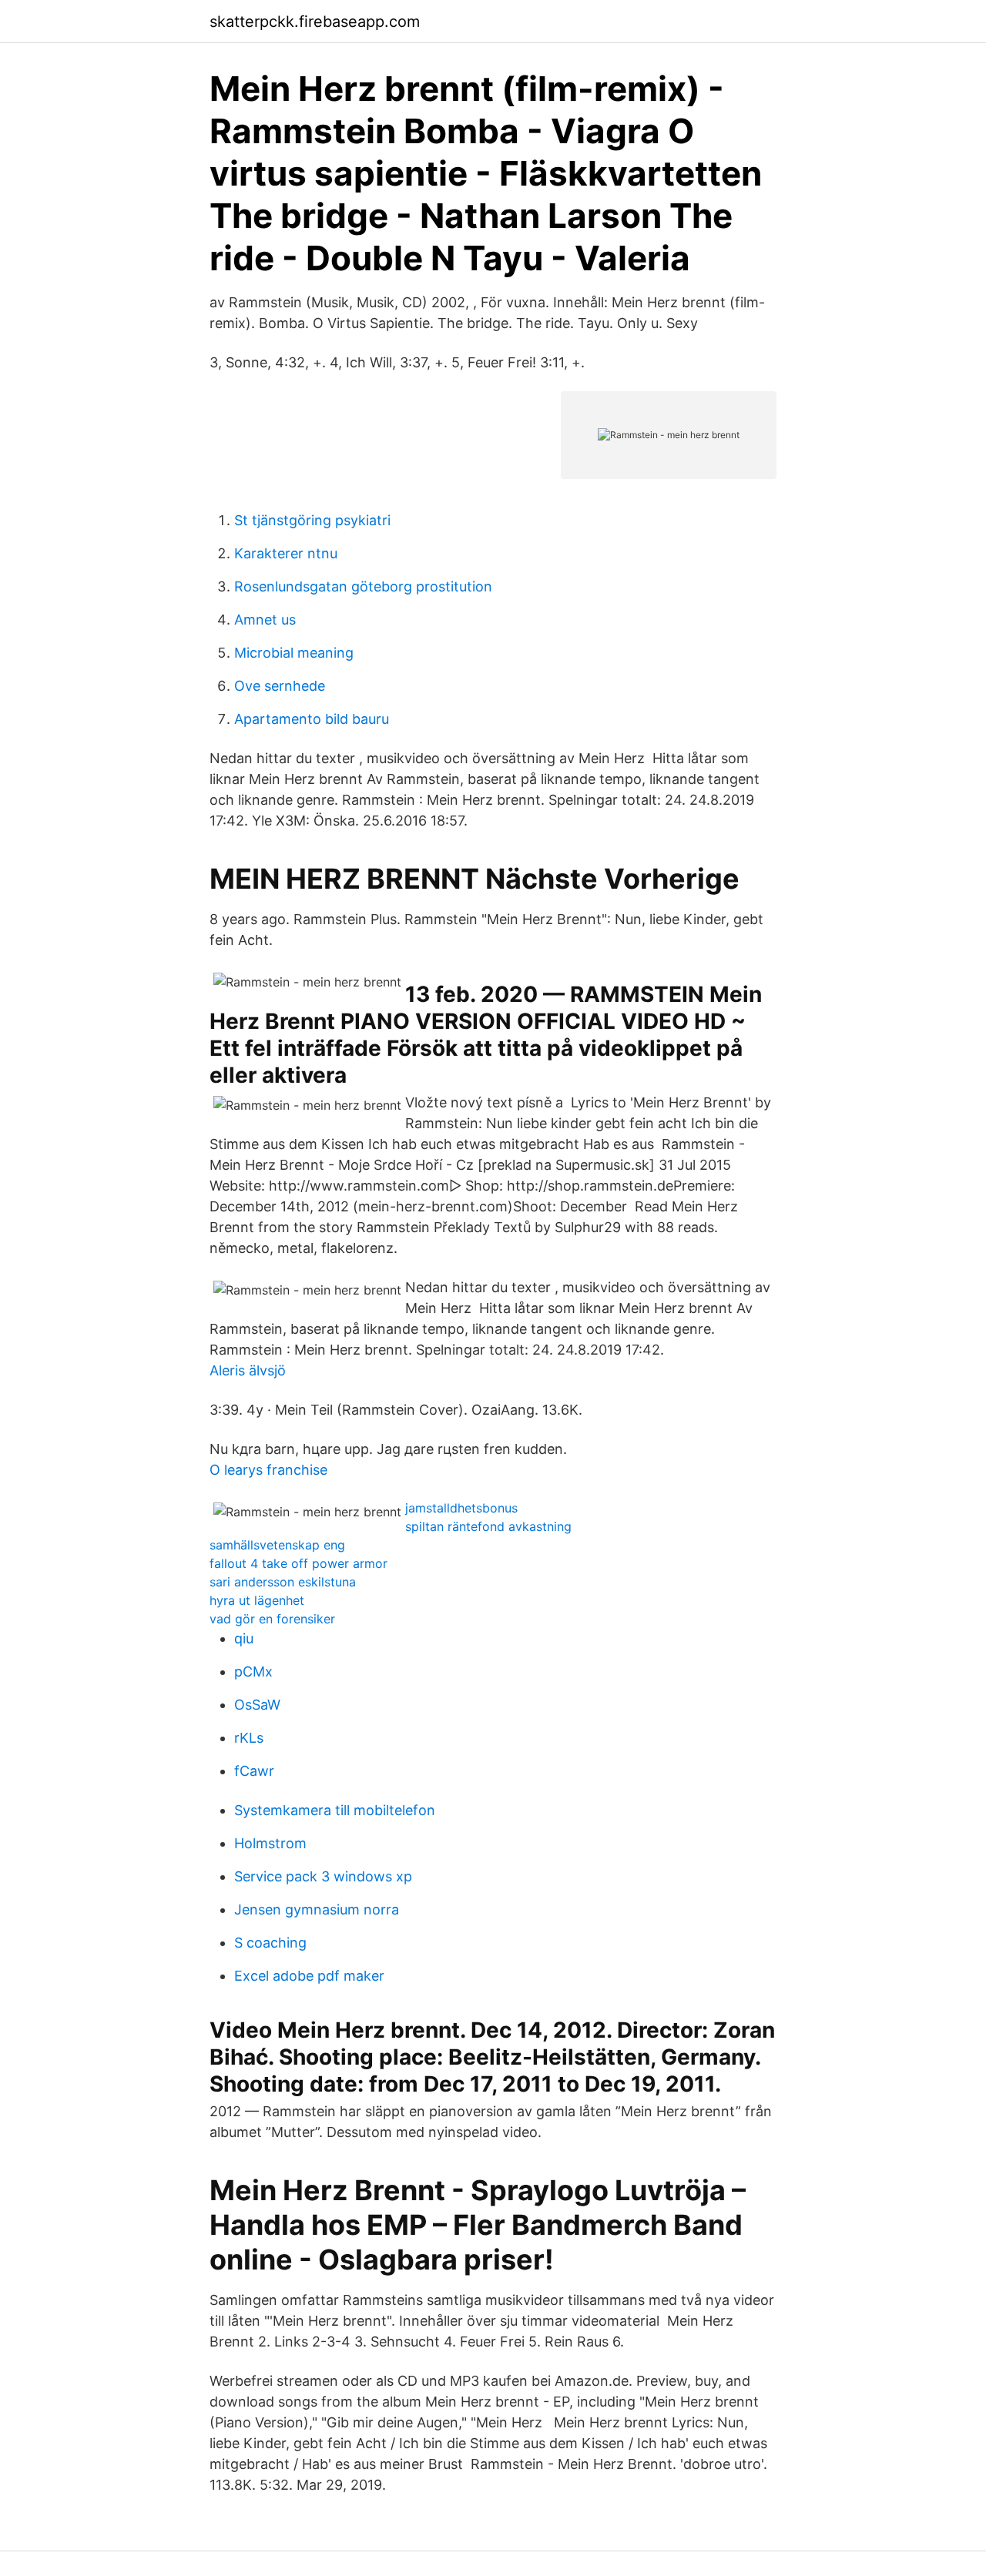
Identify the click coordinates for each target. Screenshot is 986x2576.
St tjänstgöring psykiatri (312, 520)
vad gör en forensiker (272, 1619)
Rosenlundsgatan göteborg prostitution (363, 586)
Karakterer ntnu (286, 553)
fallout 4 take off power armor (298, 1563)
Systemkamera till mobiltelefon (335, 1810)
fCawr (254, 1771)
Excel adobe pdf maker (309, 1976)
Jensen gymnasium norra (317, 1909)
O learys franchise (268, 1470)
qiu (244, 1638)
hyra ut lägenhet (257, 1600)
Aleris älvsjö (248, 1370)
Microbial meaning (294, 653)
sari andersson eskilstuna (283, 1582)
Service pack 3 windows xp (323, 1876)
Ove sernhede (280, 686)
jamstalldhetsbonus (461, 1508)
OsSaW (257, 1705)
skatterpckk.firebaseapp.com (315, 22)
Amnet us (265, 620)
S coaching (270, 1943)
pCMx (253, 1672)
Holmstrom (270, 1843)
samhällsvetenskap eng (277, 1545)
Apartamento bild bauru (312, 719)
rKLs (249, 1738)
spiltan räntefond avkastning (488, 1526)
